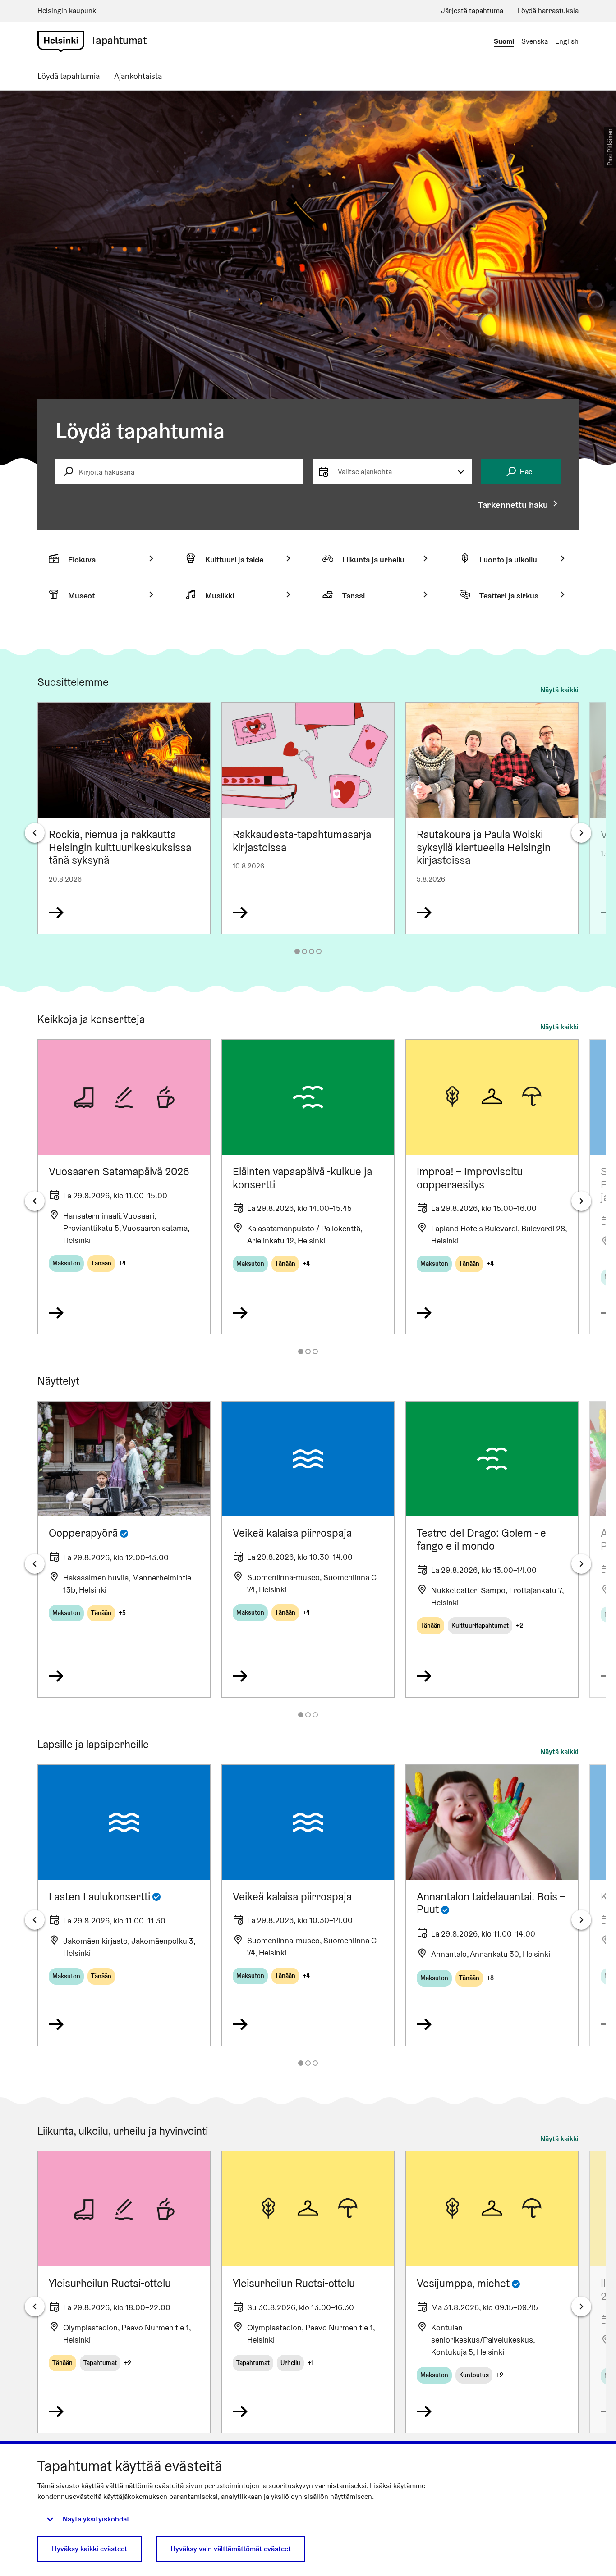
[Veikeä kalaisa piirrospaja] (308, 1549)
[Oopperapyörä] (124, 1549)
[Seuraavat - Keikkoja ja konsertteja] (581, 1201)
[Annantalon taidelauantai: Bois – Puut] (492, 1905)
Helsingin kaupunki (68, 11)
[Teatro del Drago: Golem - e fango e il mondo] (492, 1549)
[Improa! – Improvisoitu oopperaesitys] (492, 1187)
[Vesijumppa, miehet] (492, 2292)
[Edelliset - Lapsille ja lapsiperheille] (35, 1920)
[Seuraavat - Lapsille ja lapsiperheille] (581, 1920)
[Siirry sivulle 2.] (304, 951)
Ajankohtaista (138, 76)
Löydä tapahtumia (69, 76)
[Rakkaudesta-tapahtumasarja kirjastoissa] (308, 818)
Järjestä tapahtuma (472, 11)
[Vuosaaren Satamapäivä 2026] (124, 1187)
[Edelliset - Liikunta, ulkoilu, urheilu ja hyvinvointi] (35, 2307)
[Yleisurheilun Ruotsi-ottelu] (124, 2292)
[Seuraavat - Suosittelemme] (581, 833)
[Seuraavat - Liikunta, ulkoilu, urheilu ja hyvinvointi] (581, 2307)
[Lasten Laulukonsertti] (124, 1905)
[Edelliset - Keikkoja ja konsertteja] (35, 1201)
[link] (61, 41)
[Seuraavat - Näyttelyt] (581, 1564)
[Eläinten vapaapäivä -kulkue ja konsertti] (308, 1187)
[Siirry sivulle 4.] (319, 951)
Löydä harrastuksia (548, 11)
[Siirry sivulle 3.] (312, 951)
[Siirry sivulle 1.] (297, 951)
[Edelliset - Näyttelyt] (35, 1564)
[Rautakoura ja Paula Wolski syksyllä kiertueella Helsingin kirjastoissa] (492, 818)
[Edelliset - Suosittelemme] (35, 833)
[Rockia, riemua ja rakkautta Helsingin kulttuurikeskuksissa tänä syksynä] (124, 818)
